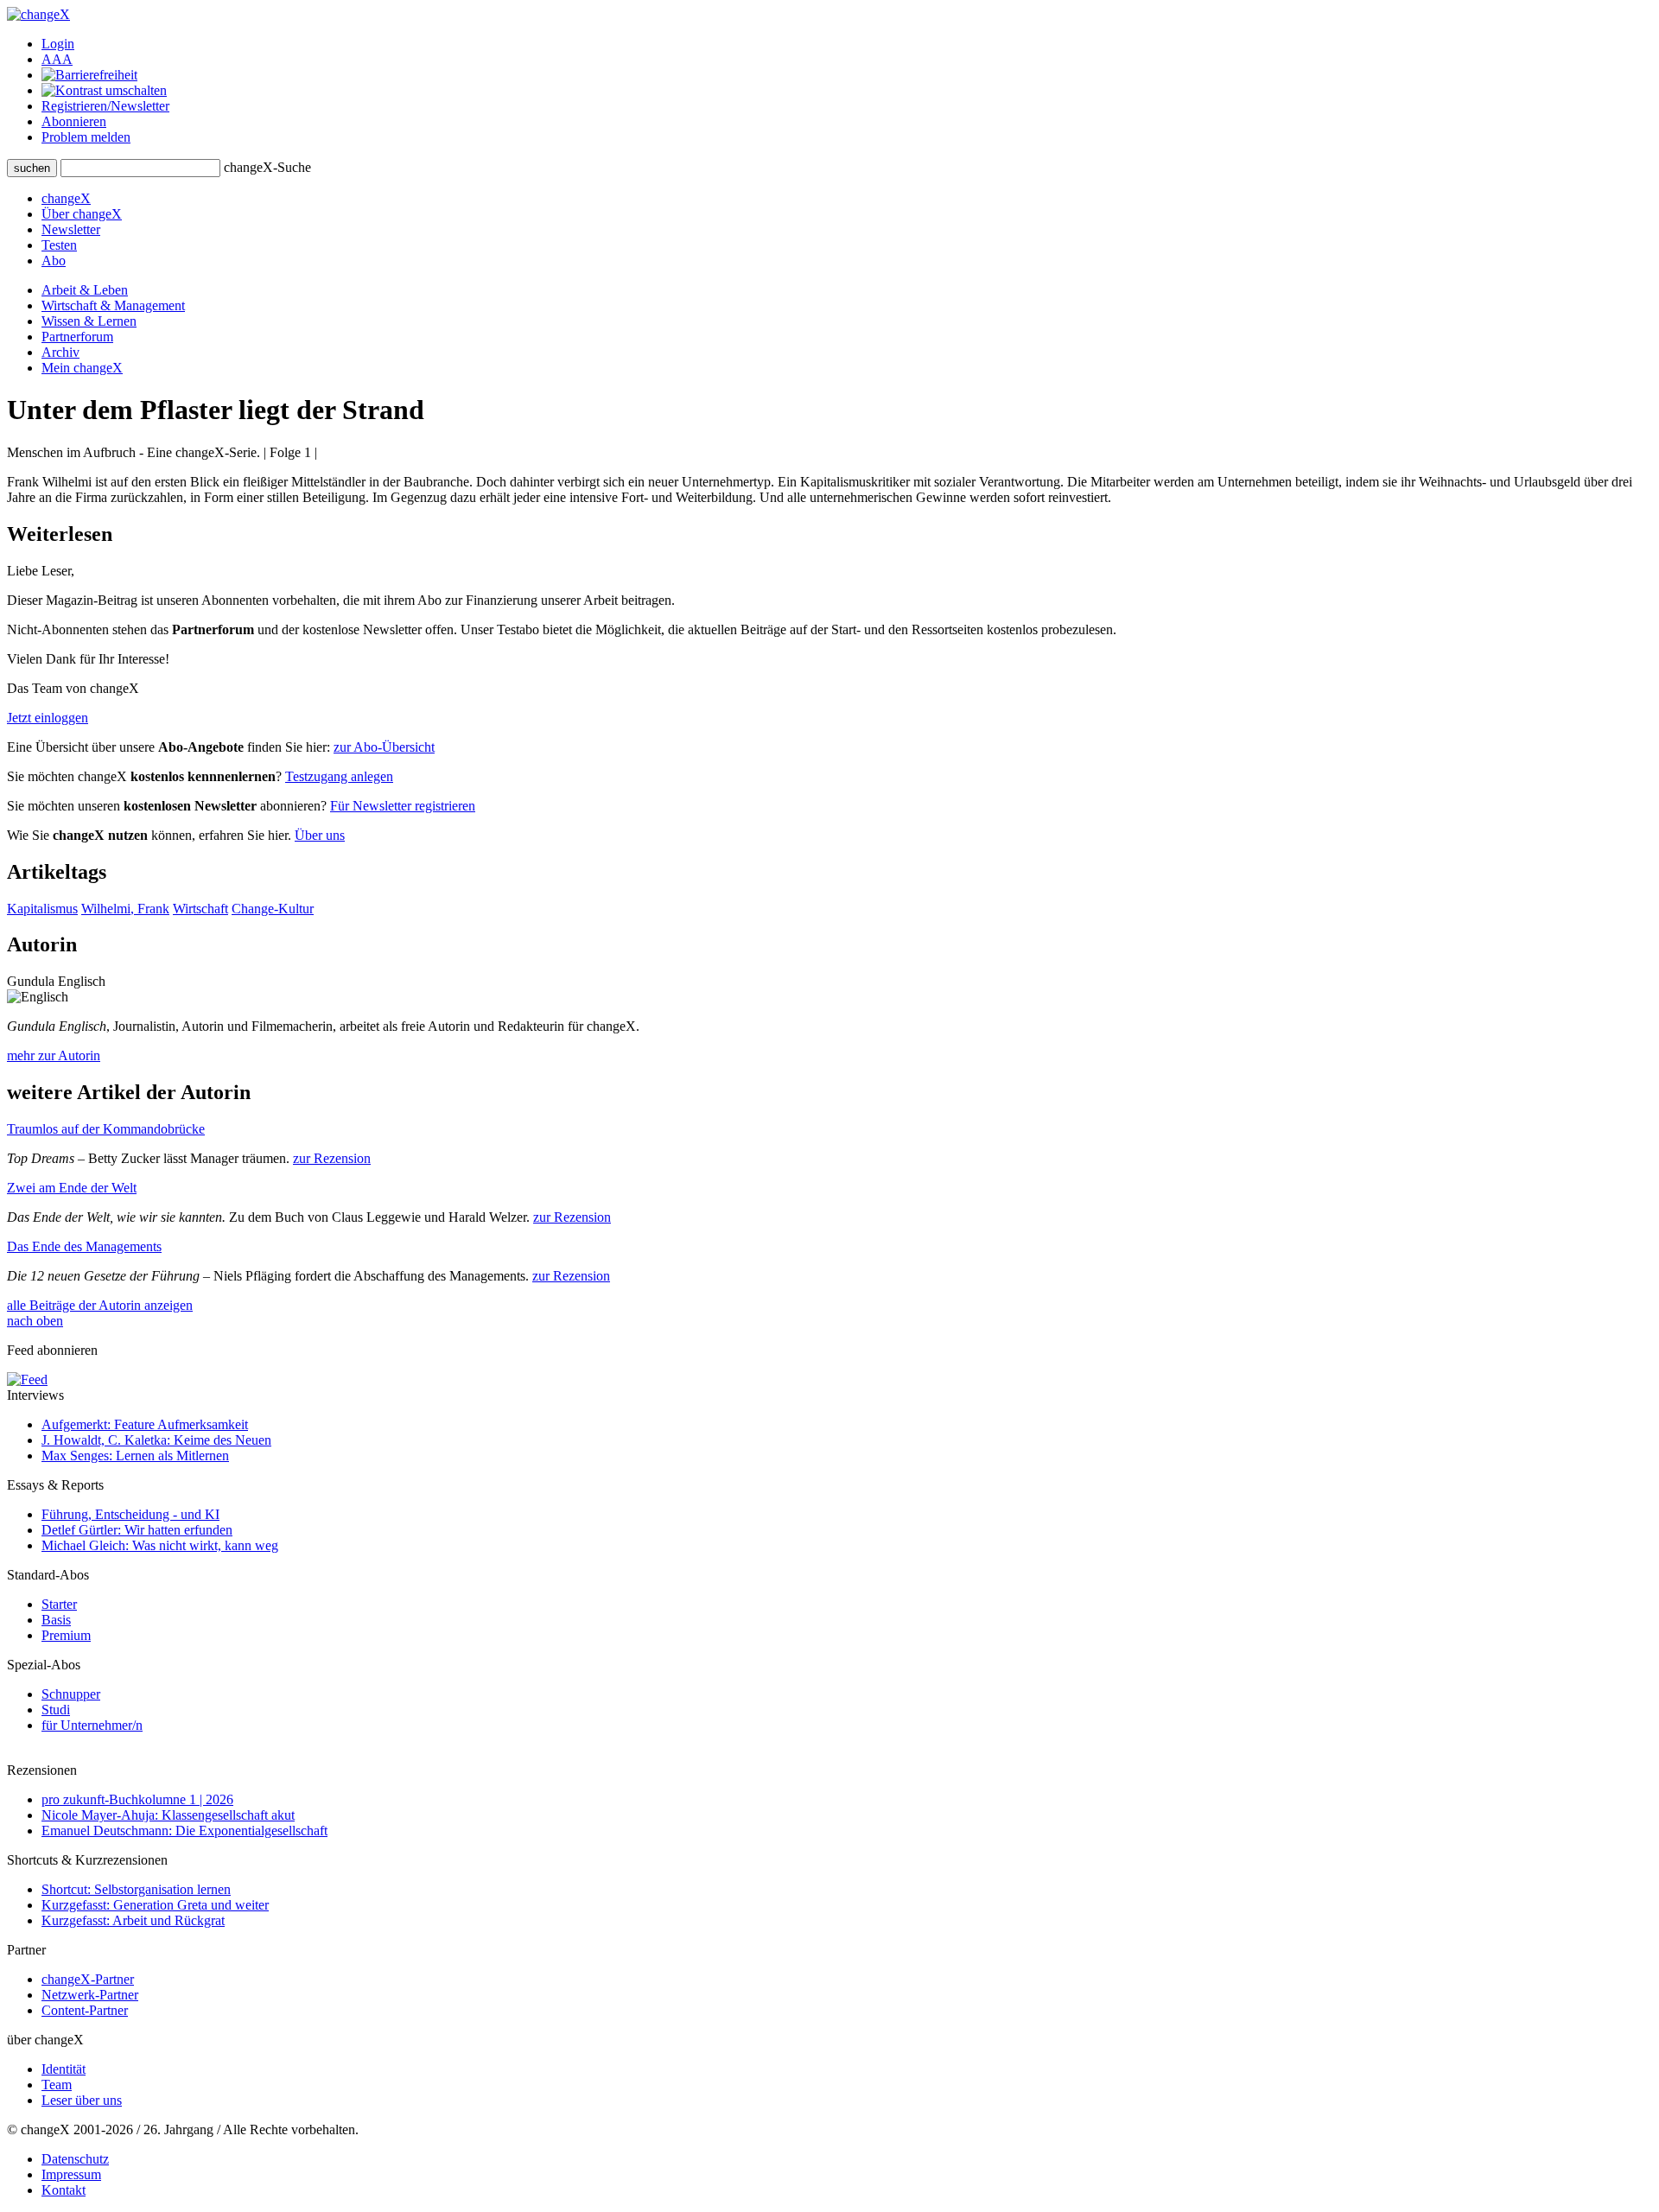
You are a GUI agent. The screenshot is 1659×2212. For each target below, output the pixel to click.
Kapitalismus (42, 909)
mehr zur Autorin (54, 1055)
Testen (59, 245)
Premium (66, 1635)
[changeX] (38, 14)
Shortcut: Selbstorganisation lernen (136, 1889)
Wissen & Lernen (89, 321)
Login (58, 44)
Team (57, 2085)
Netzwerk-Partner (90, 1995)
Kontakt (64, 2190)
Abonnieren (74, 121)
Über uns (320, 835)
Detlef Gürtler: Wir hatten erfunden (137, 1530)
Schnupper (71, 1694)
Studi (56, 1710)
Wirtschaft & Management (113, 305)
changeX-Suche (267, 167)
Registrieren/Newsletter (105, 106)
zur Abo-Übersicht (384, 747)
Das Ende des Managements (84, 1246)
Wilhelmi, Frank (125, 909)
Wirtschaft (200, 909)
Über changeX (82, 214)
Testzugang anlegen (339, 776)
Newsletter (71, 229)
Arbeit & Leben (85, 290)
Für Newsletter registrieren (403, 806)
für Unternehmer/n (92, 1725)
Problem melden (86, 137)
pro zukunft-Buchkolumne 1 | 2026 (137, 1799)
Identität (64, 2069)
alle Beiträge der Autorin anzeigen (100, 1305)
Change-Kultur (273, 909)
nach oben (35, 1321)
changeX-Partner (88, 1979)
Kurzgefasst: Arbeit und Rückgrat (133, 1920)
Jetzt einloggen (48, 718)
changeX (66, 198)
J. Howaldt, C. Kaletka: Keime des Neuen (156, 1440)
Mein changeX (82, 368)
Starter (59, 1604)
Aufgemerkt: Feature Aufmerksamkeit (145, 1424)
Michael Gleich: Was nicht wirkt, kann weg (160, 1545)
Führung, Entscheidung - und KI (130, 1514)
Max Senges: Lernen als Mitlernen (135, 1456)
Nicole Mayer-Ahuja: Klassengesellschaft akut (168, 1815)
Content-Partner (85, 2010)
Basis (56, 1620)
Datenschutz (75, 2159)
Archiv (60, 352)
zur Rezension (332, 1158)
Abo (54, 261)
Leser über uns (82, 2100)
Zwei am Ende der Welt (72, 1188)
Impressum (71, 2174)
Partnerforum (77, 337)
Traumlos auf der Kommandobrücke (106, 1129)
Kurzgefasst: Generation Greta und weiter (155, 1905)
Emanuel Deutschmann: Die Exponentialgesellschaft (184, 1831)
